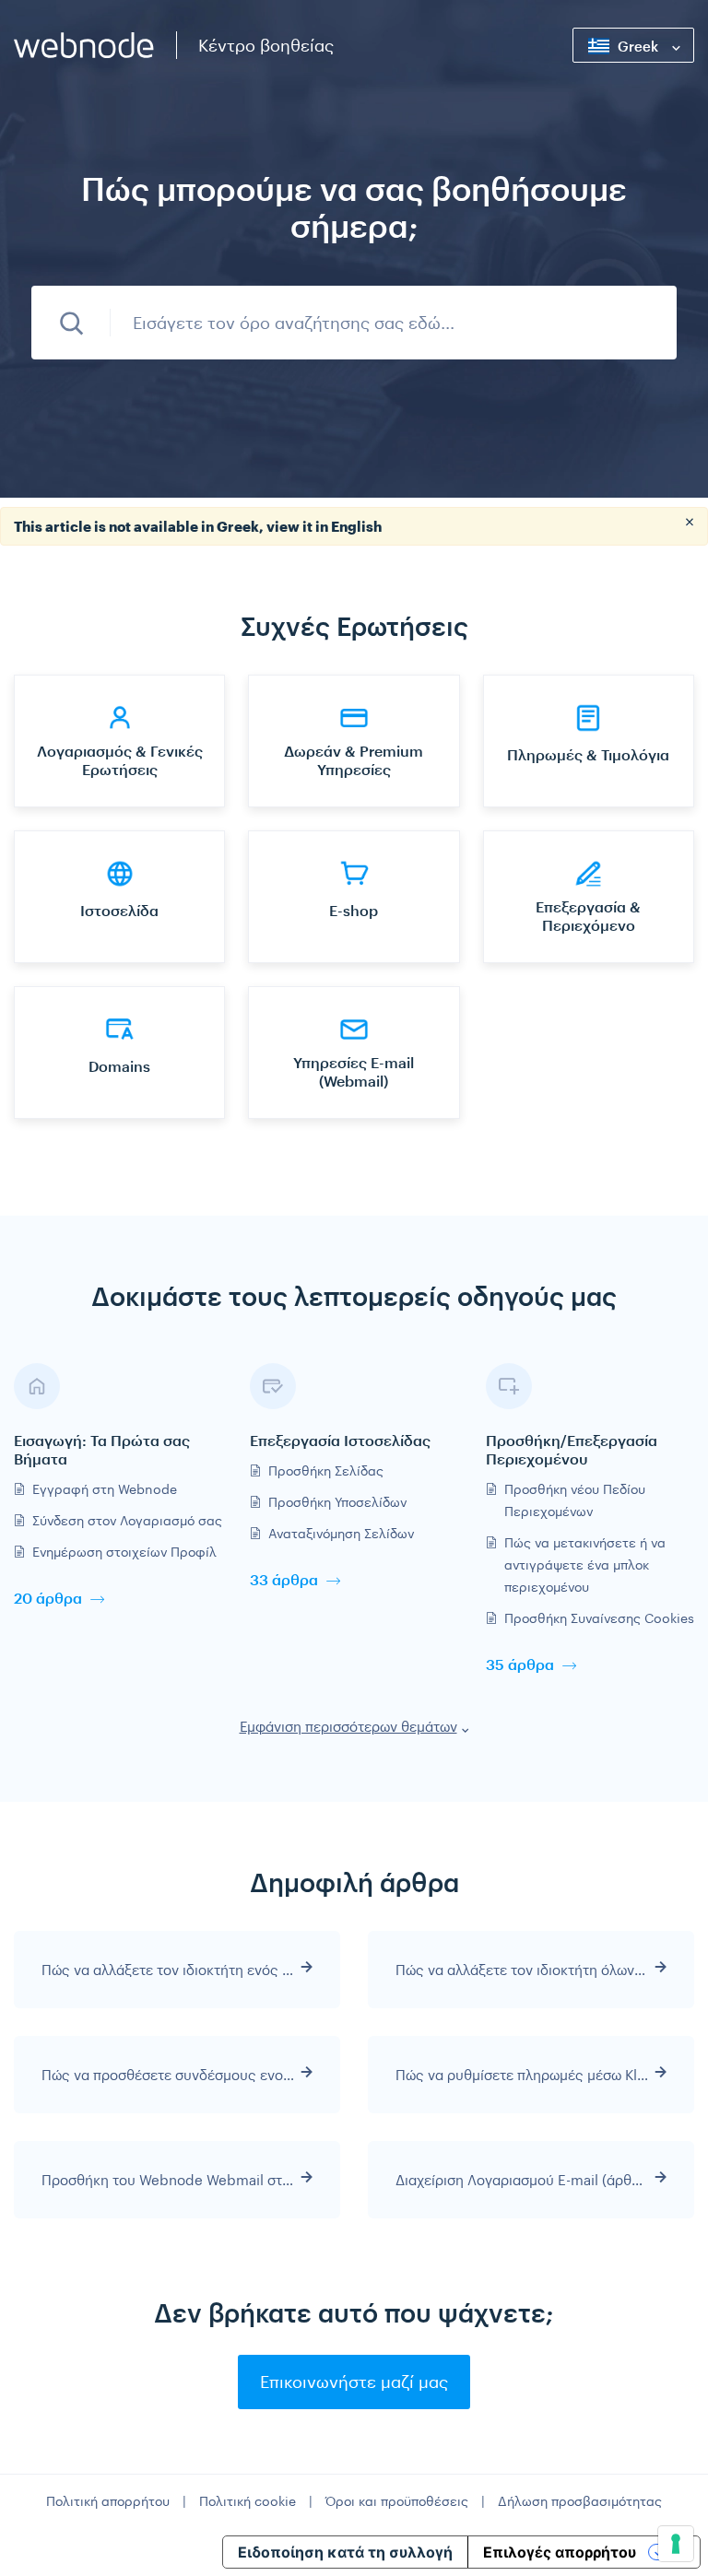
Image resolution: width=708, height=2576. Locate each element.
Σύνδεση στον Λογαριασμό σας (127, 1520)
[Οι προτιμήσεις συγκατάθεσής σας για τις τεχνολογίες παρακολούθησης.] (676, 2544)
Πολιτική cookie (248, 2501)
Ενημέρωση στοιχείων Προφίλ (124, 1552)
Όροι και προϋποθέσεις (397, 2501)
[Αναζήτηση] (71, 323)
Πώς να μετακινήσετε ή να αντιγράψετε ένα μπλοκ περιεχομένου (585, 1564)
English (356, 526)
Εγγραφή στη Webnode (105, 1489)
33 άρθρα (284, 1579)
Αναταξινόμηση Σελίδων (341, 1533)
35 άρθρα (520, 1664)
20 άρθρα (48, 1598)
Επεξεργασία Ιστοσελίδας (340, 1440)
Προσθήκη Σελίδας (326, 1470)
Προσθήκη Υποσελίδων (337, 1502)
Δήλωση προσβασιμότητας (580, 2501)
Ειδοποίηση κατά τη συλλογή (345, 2552)
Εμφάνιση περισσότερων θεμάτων (348, 1726)
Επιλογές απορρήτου (560, 2552)
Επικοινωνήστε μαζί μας (354, 2382)
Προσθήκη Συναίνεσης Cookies (599, 1618)
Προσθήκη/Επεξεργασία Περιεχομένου (572, 1449)
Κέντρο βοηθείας (266, 45)
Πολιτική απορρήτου (108, 2501)
